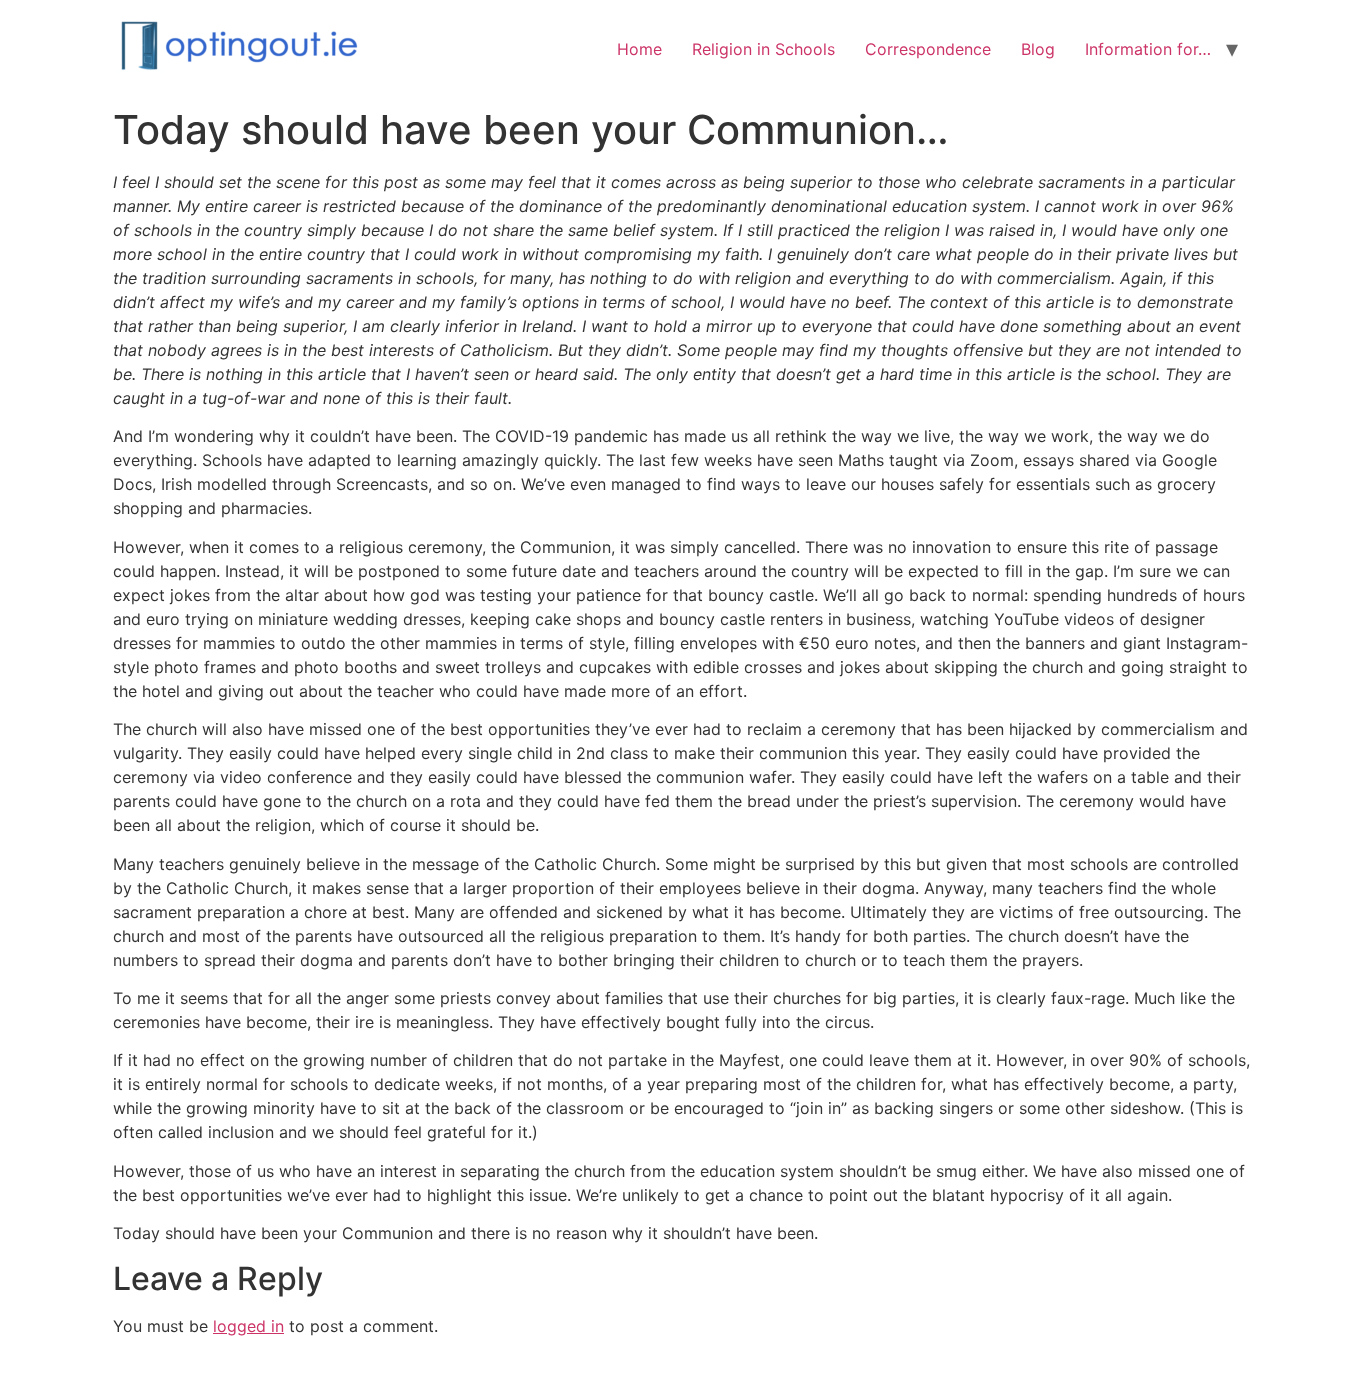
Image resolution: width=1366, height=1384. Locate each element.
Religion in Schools (763, 49)
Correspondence (928, 49)
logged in (248, 1326)
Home (639, 49)
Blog (1038, 49)
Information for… (1148, 49)
